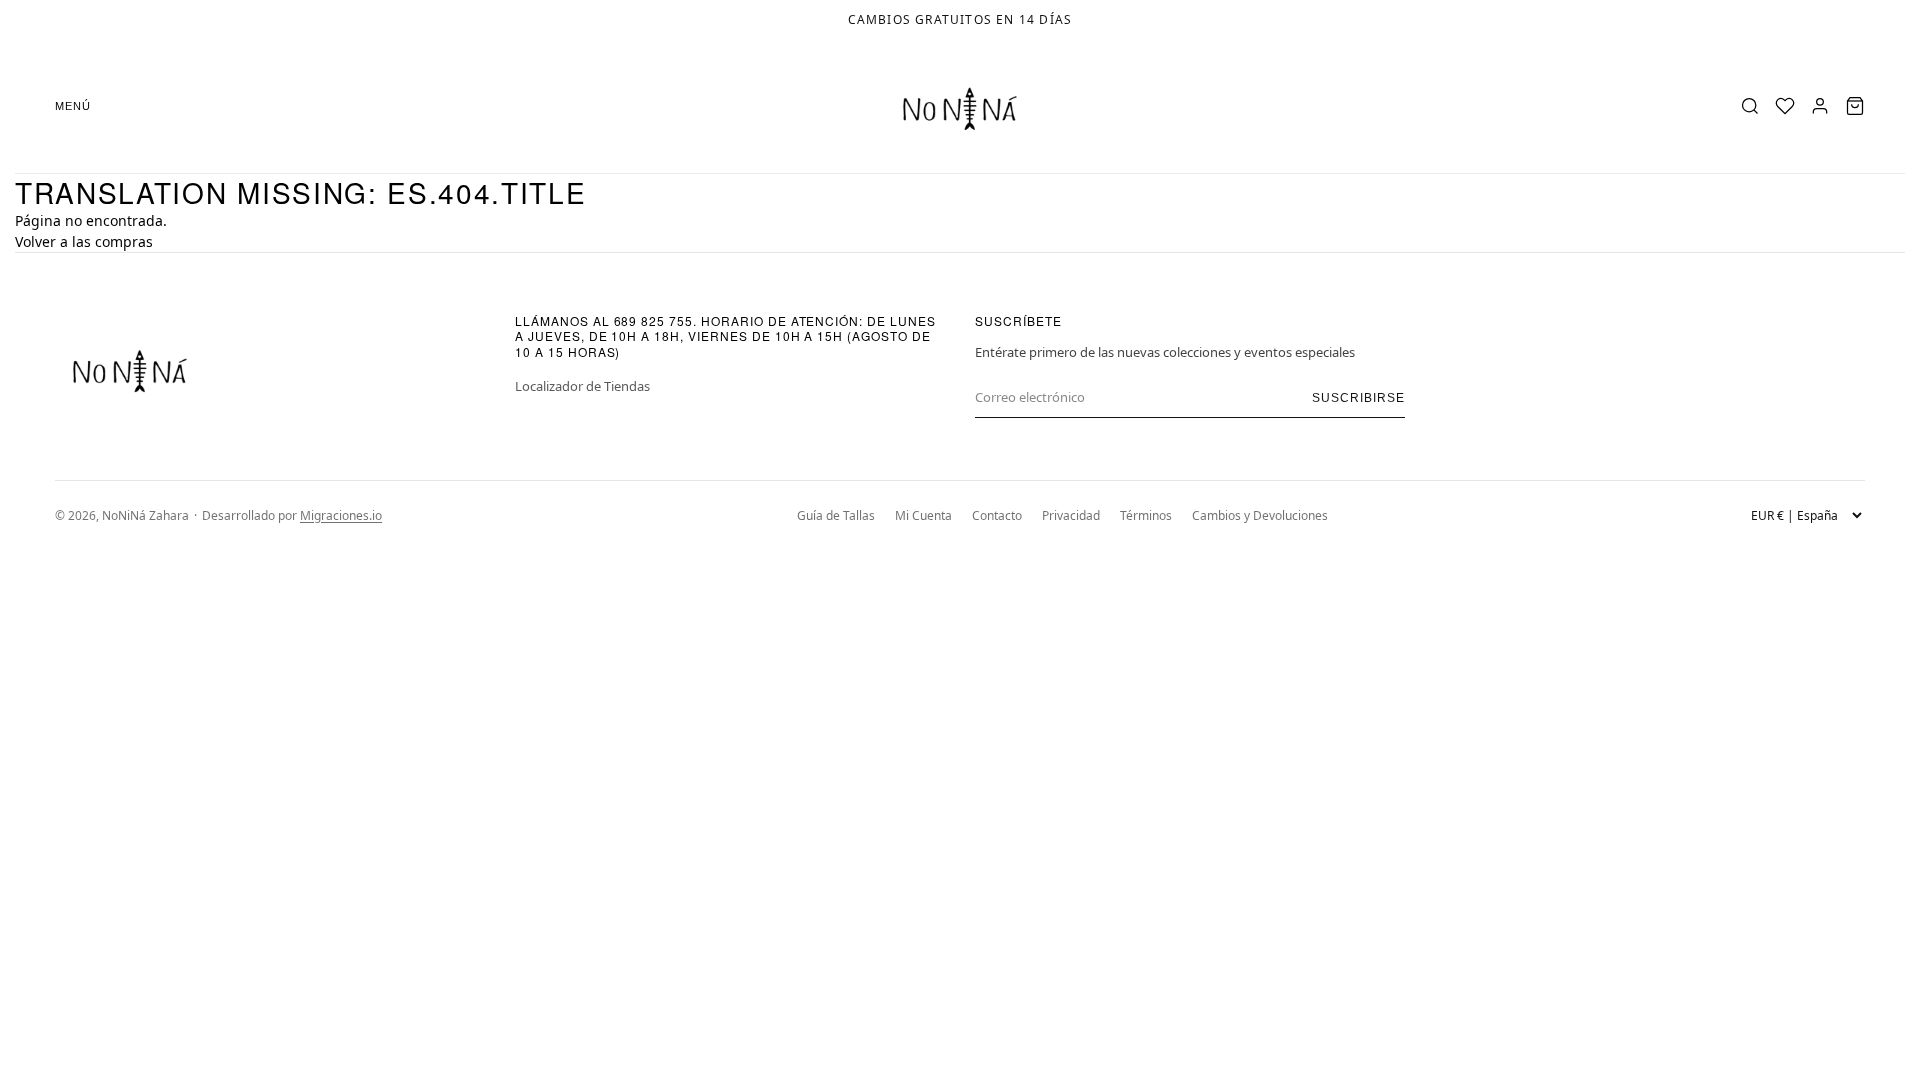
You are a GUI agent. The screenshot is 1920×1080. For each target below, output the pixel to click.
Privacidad (1071, 515)
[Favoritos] (1785, 106)
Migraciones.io (341, 515)
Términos (1146, 515)
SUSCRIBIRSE (1358, 398)
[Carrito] (1855, 106)
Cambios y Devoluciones (1260, 515)
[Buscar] (1750, 106)
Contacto (997, 515)
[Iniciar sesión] (1820, 106)
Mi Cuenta (923, 515)
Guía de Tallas (836, 515)
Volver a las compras (84, 241)
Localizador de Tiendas (582, 386)
